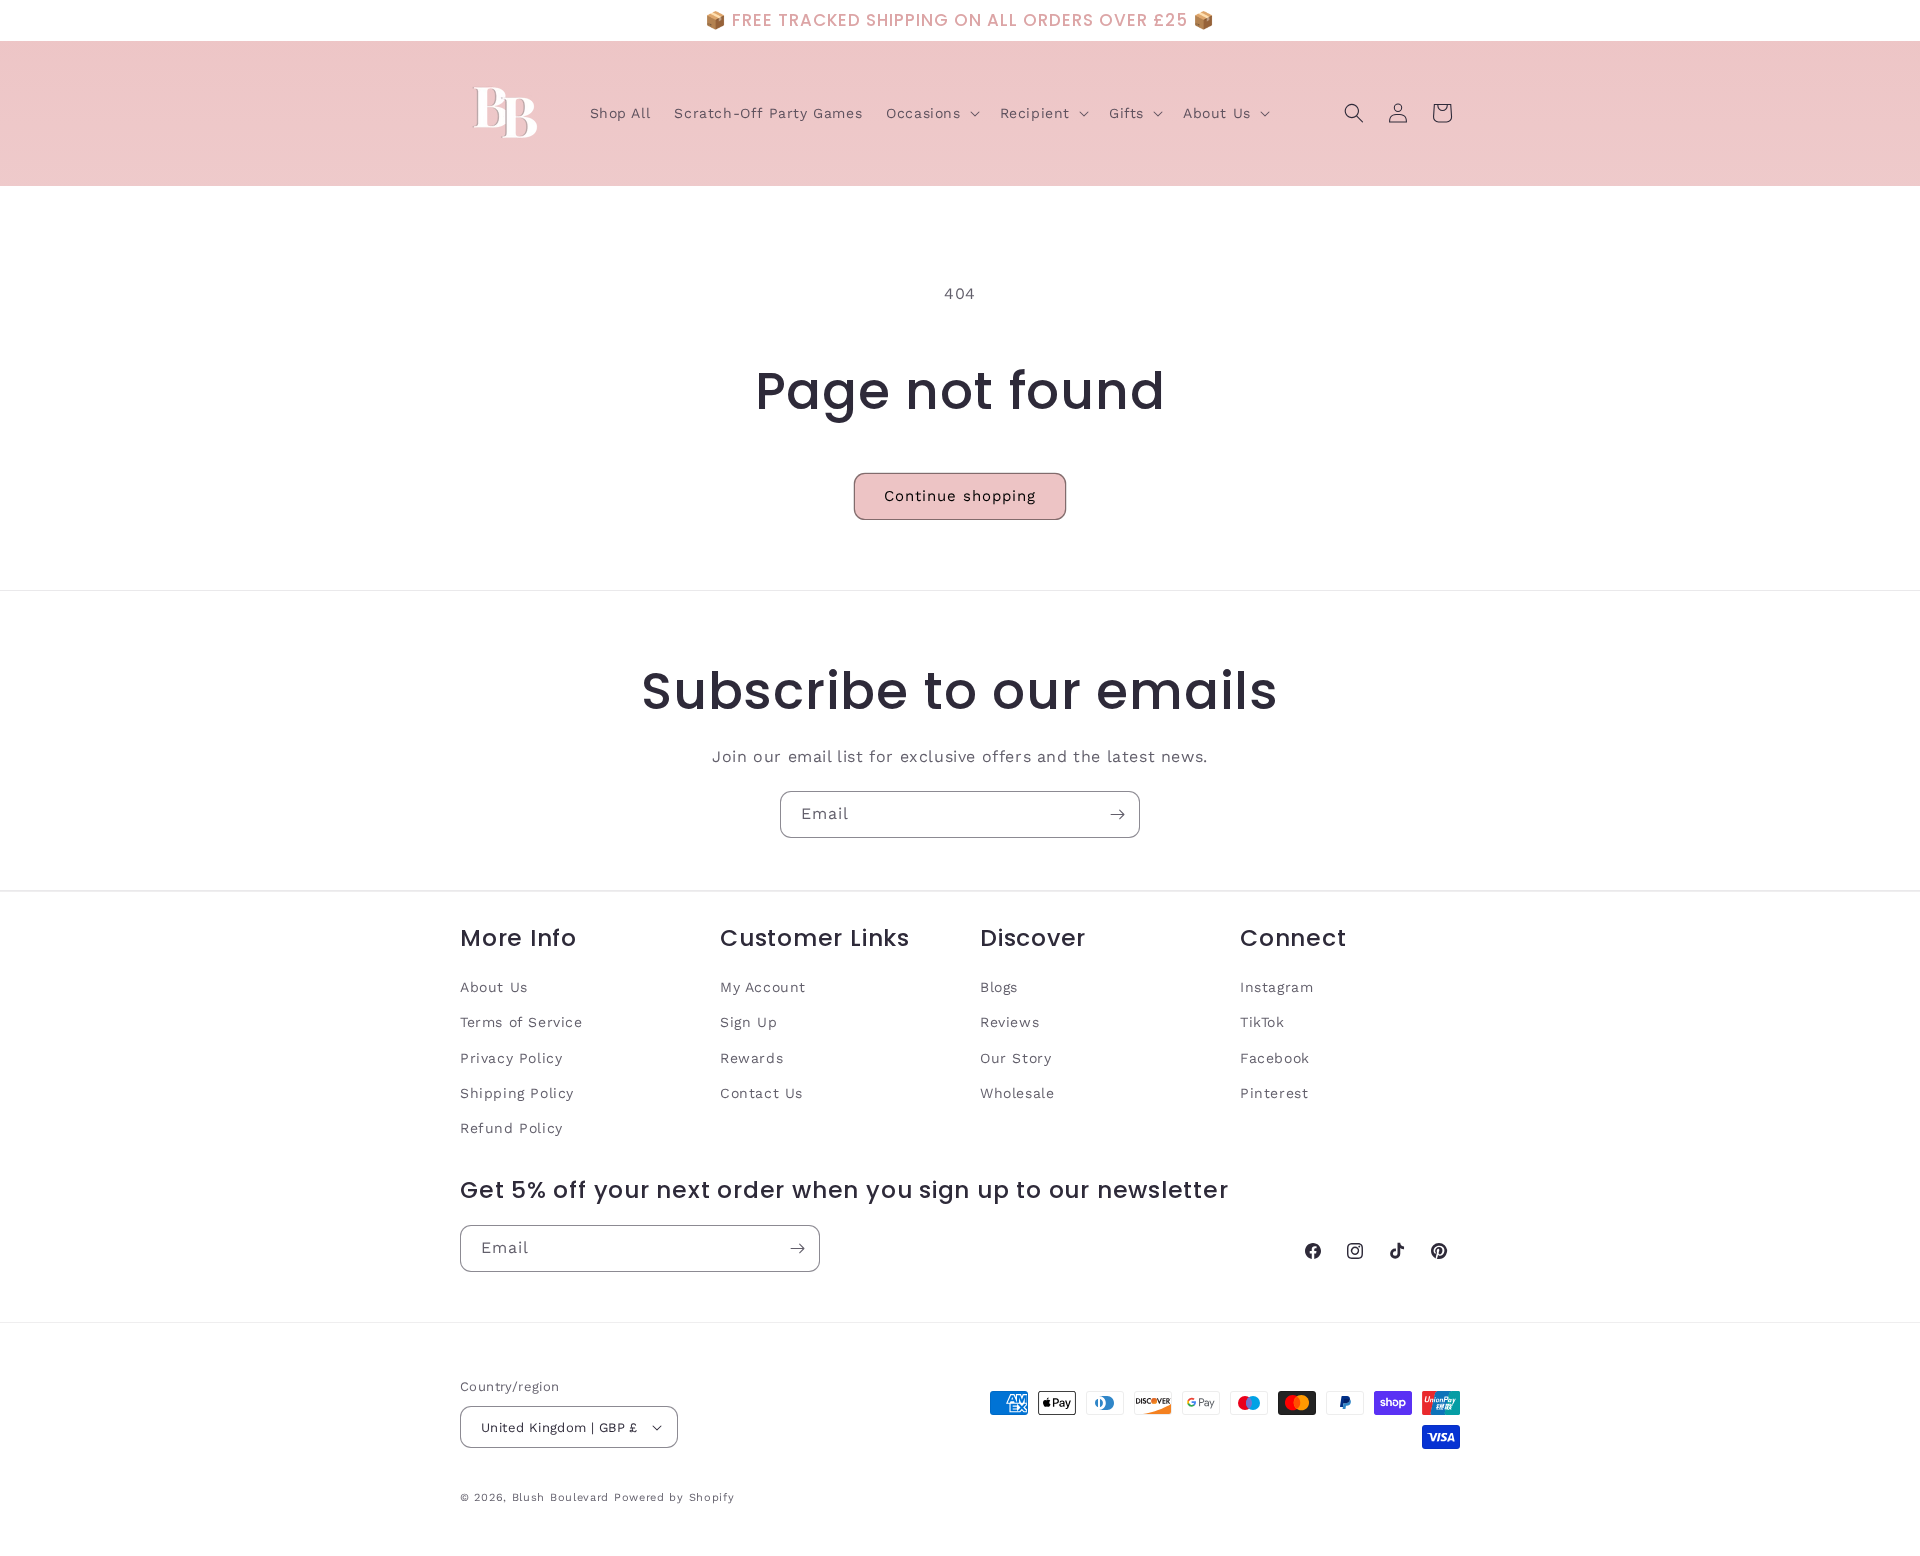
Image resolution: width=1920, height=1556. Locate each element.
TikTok (1262, 1022)
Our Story (1015, 1058)
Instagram (1276, 987)
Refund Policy (511, 1128)
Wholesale (1017, 1093)
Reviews (1009, 1022)
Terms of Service (521, 1022)
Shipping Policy (517, 1093)
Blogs (999, 987)
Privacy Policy (511, 1058)
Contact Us (761, 1093)
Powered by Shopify (674, 1497)
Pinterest (1274, 1093)
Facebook (1275, 1058)
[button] (930, 113)
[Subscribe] (1117, 814)
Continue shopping (960, 496)
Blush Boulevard (561, 1497)
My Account (763, 987)
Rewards (751, 1058)
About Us (494, 987)
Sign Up (748, 1022)
